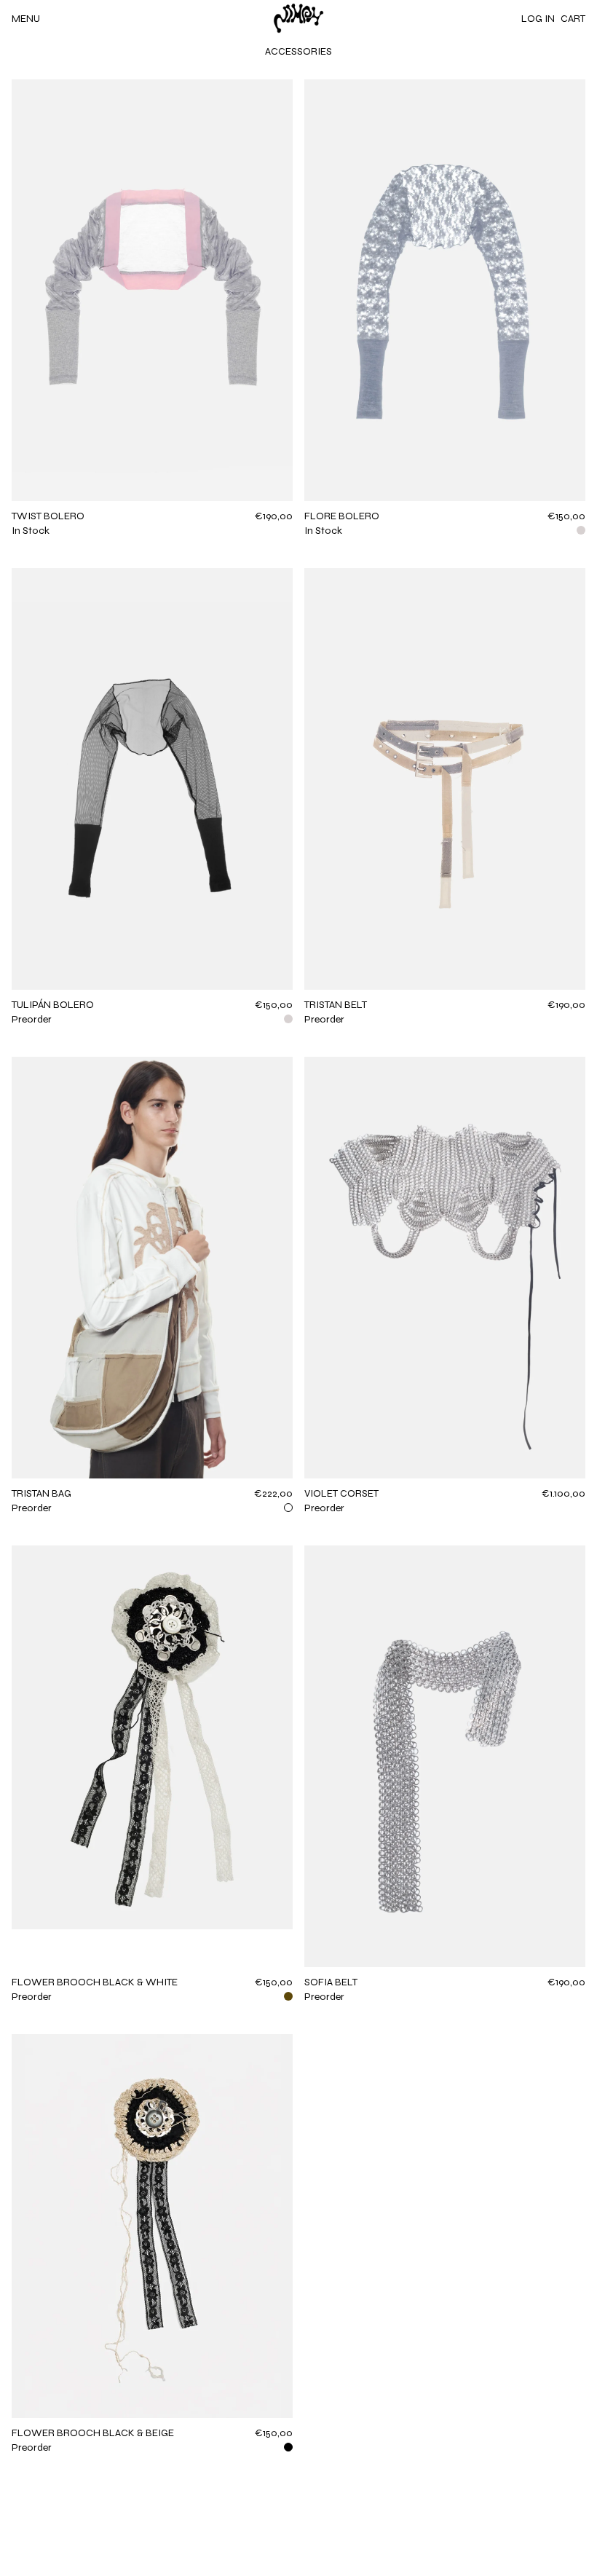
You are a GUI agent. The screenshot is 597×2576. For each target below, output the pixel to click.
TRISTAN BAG (41, 1493)
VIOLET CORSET (341, 1493)
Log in (538, 19)
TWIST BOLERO (48, 516)
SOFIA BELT (331, 1982)
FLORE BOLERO (342, 516)
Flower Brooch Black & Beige (93, 2433)
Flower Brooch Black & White (95, 1982)
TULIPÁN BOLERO (53, 1005)
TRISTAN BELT (336, 1005)
